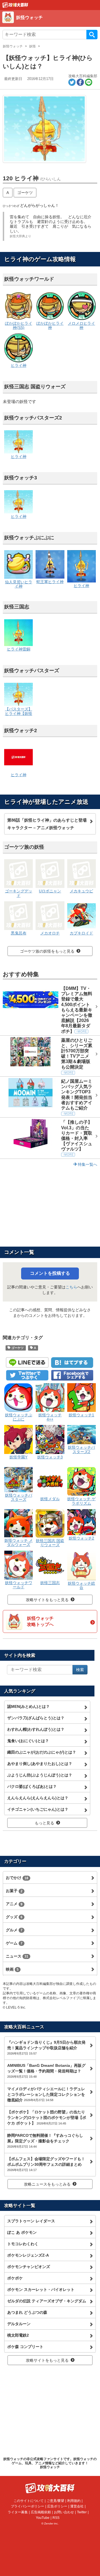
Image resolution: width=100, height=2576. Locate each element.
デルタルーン (19, 2324)
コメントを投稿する (50, 1273)
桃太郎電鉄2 (18, 2335)
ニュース (17, 1956)
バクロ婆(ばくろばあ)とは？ (32, 1786)
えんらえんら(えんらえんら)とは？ (38, 1798)
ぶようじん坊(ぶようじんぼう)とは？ (40, 1775)
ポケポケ (15, 2278)
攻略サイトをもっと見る (47, 1600)
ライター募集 (18, 2512)
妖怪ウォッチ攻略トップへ (40, 1621)
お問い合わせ (64, 2512)
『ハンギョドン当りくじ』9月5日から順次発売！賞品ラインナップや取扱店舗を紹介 (46, 2048)
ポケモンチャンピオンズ (29, 2267)
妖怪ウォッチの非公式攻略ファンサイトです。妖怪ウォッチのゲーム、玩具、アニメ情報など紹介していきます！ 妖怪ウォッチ (50, 2463)
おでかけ (17, 1878)
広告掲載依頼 (41, 2512)
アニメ (14, 1904)
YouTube (43, 2518)
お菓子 (14, 1891)
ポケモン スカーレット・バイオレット (41, 2289)
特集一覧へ (87, 1164)
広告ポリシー (57, 2506)
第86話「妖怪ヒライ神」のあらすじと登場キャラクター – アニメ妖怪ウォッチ (47, 824)
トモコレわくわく (23, 2244)
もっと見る (44, 1823)
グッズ (14, 1917)
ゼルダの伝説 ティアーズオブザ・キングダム (47, 2301)
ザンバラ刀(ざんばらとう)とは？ (36, 1718)
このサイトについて (29, 2501)
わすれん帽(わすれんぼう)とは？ (36, 1729)
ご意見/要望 (55, 2501)
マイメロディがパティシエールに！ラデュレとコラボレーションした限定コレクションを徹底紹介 (46, 2094)
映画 (12, 1969)
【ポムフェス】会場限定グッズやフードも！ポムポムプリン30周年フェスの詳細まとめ (46, 2164)
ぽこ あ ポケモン (22, 2232)
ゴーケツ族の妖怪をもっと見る (47, 951)
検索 (92, 35)
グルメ (14, 1930)
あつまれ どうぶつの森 (27, 2312)
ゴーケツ (25, 193)
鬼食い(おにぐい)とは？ (28, 1741)
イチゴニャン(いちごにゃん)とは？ (38, 1809)
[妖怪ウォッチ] (51, 24)
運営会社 (77, 2506)
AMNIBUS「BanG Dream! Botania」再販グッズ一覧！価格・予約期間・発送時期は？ (46, 2071)
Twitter (82, 2512)
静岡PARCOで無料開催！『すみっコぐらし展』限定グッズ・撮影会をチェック (45, 2141)
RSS (56, 2518)
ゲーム (14, 1943)
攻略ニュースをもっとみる (47, 2184)
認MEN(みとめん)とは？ (28, 1706)
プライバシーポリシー (27, 2506)
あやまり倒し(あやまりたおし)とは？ (40, 1764)
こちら (71, 1287)
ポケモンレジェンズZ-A (28, 2255)
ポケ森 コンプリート (25, 2347)
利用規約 (74, 2501)
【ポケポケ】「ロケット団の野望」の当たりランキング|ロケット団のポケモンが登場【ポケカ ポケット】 (47, 2118)
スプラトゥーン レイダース (31, 2221)
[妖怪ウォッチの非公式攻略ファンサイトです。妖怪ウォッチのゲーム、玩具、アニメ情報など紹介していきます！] (15, 5)
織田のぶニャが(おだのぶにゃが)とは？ (42, 1752)
